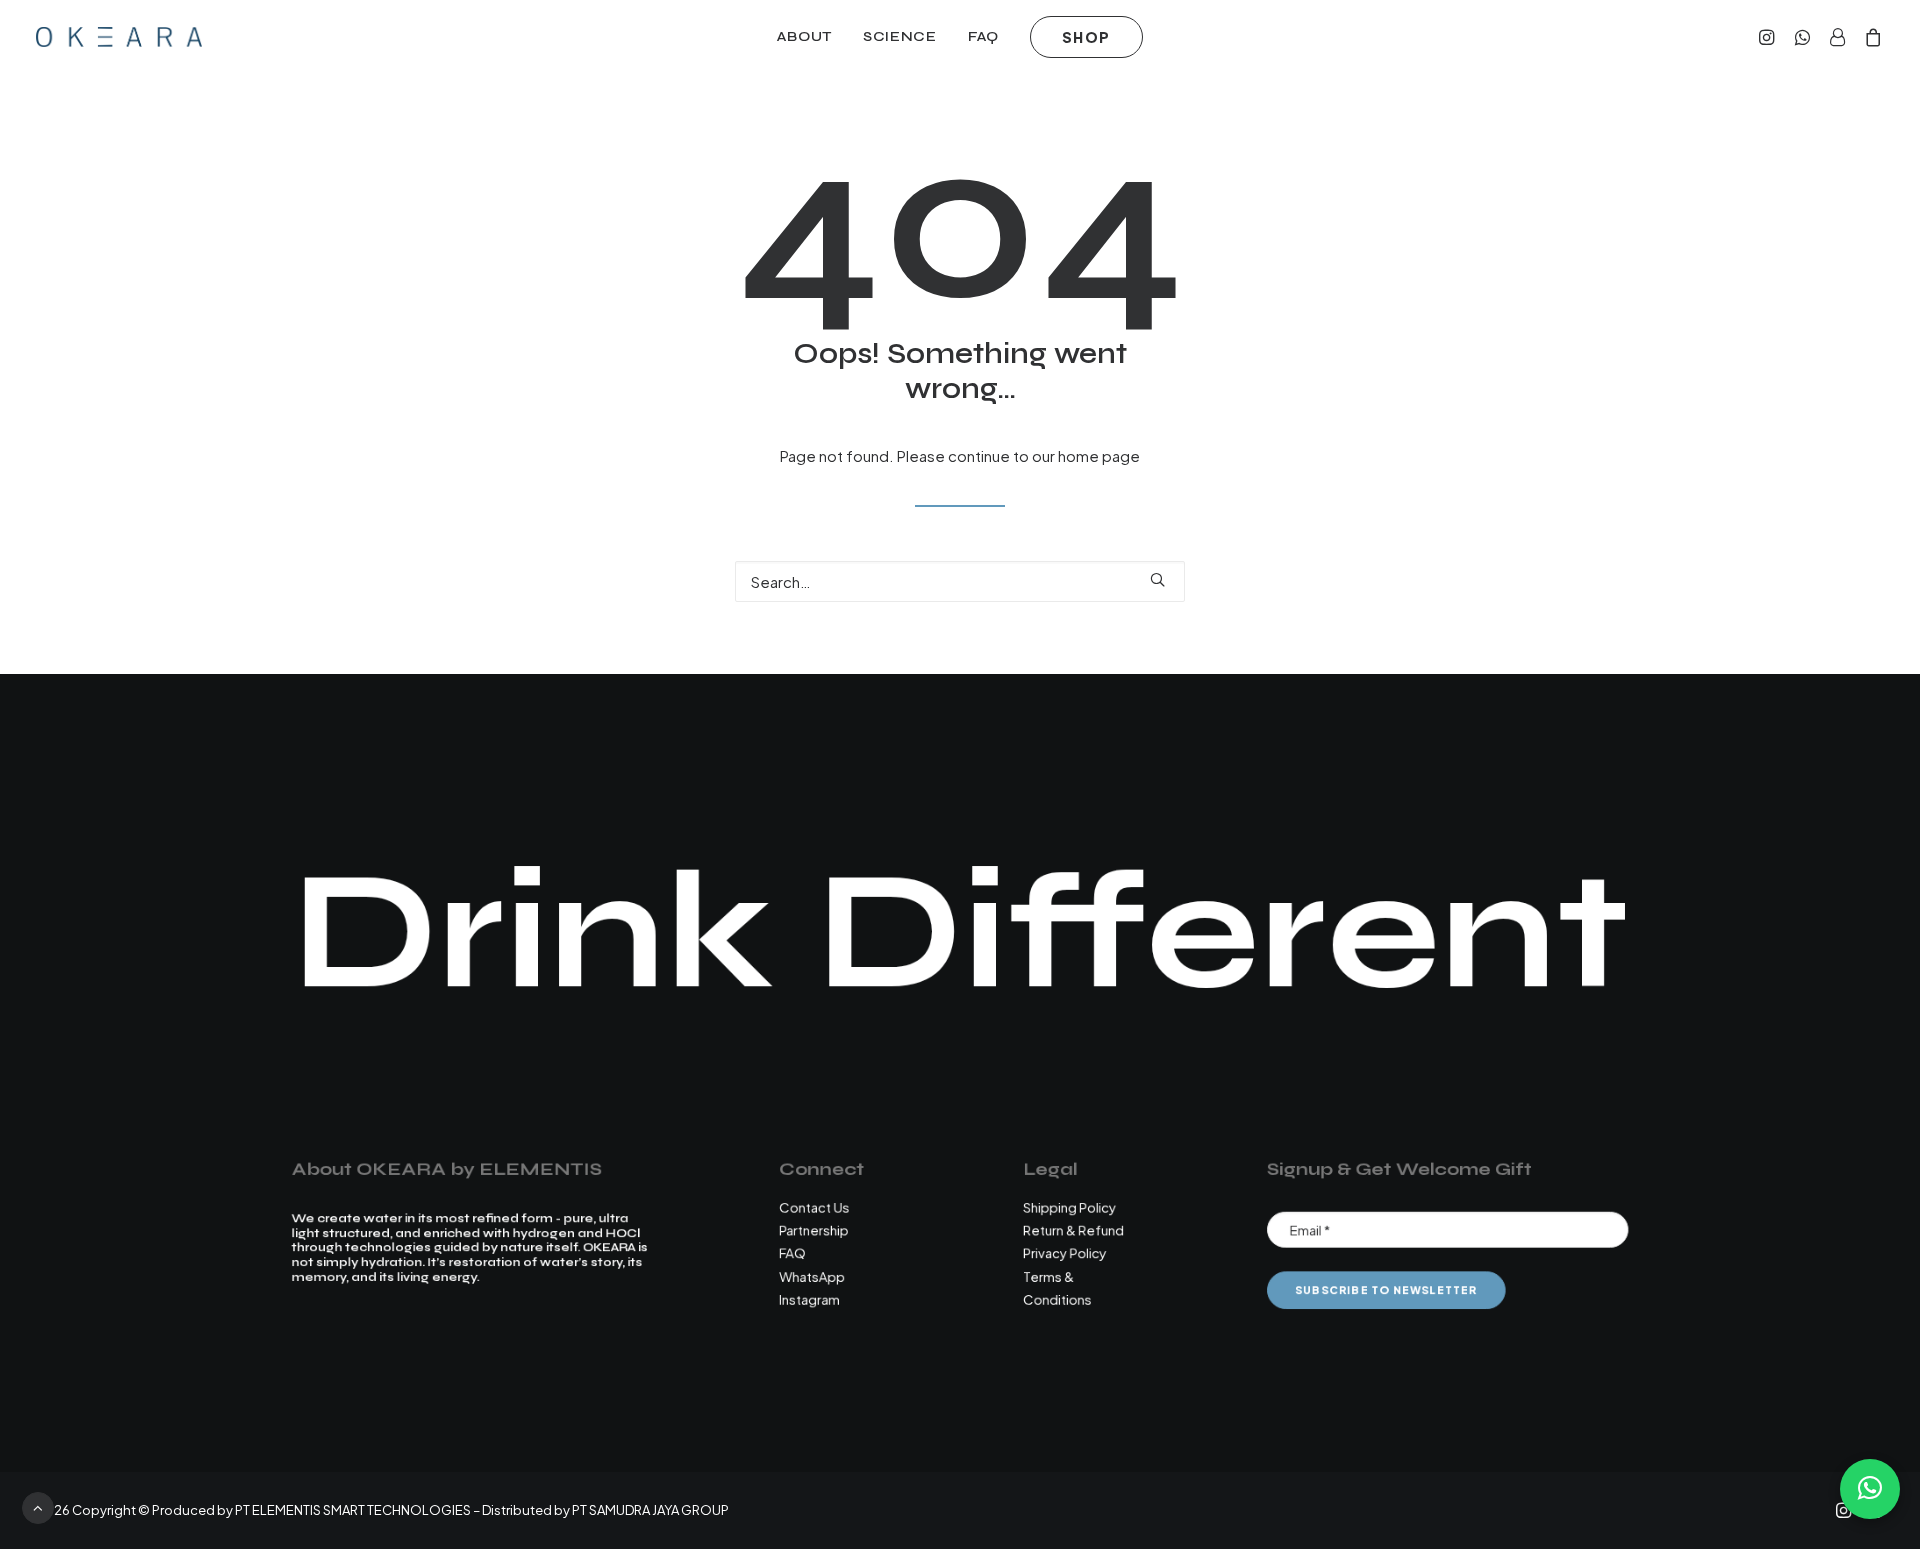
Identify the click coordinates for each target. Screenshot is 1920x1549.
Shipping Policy (1069, 1206)
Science (900, 36)
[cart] (1869, 37)
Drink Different (960, 932)
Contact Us (814, 1206)
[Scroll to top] (38, 1505)
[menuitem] (804, 37)
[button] (1769, 37)
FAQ (983, 36)
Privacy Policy (1064, 1252)
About (804, 36)
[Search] (960, 581)
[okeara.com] (119, 37)
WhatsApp (812, 1275)
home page (1099, 455)
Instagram (809, 1298)
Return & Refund (1073, 1229)
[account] (1837, 37)
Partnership (813, 1229)
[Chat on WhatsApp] (1870, 1489)
